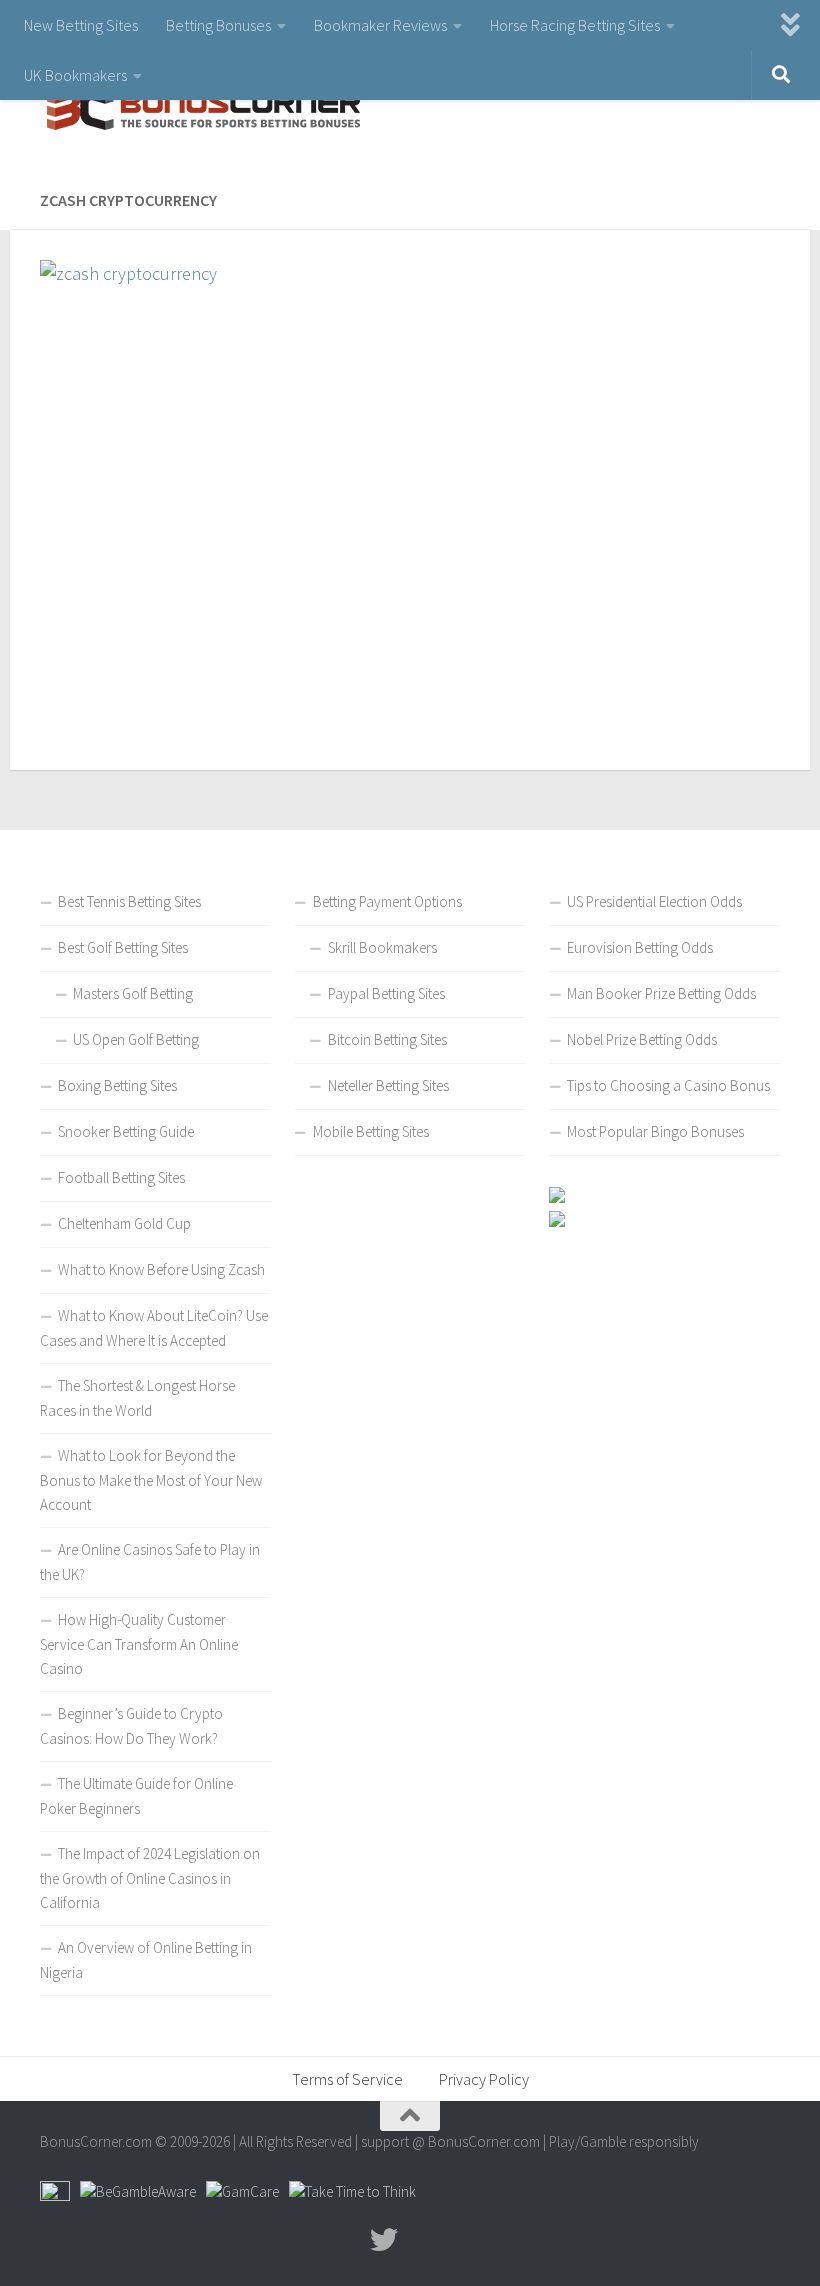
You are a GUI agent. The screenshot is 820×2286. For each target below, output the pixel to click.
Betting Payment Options (387, 901)
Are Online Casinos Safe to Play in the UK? (150, 1562)
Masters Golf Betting (133, 993)
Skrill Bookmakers (382, 947)
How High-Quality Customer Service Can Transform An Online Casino (139, 1644)
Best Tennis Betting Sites (129, 901)
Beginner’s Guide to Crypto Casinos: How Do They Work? (131, 1726)
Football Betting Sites (121, 1177)
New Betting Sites (81, 25)
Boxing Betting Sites (117, 1085)
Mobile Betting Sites (371, 1131)
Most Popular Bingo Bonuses (655, 1131)
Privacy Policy (484, 2079)
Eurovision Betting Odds (640, 947)
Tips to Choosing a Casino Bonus (668, 1085)
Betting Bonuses (218, 25)
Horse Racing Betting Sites (575, 25)
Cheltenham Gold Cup (124, 1223)
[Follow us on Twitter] (384, 2240)
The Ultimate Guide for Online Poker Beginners (136, 1796)
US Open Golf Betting (136, 1039)
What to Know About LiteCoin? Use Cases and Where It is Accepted (154, 1328)
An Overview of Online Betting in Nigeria (146, 1960)
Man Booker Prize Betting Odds (661, 993)
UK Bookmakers (75, 75)
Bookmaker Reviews (380, 25)
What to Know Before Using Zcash (161, 1269)
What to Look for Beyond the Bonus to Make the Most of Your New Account (151, 1480)
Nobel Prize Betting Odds (642, 1039)
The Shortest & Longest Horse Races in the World (137, 1398)
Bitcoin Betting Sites (387, 1039)
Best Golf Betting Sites (123, 947)
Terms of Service (347, 2079)
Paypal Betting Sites (386, 993)
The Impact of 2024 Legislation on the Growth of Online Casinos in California (150, 1878)
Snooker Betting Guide (126, 1131)
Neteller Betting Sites (388, 1085)
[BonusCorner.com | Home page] (200, 110)
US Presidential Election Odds (654, 901)
